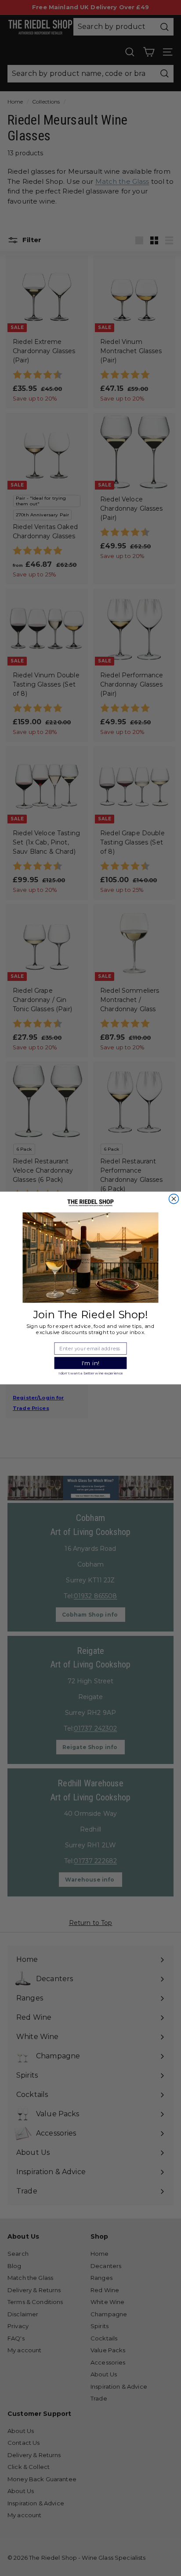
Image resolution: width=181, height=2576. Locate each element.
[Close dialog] (174, 1199)
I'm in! (91, 1363)
